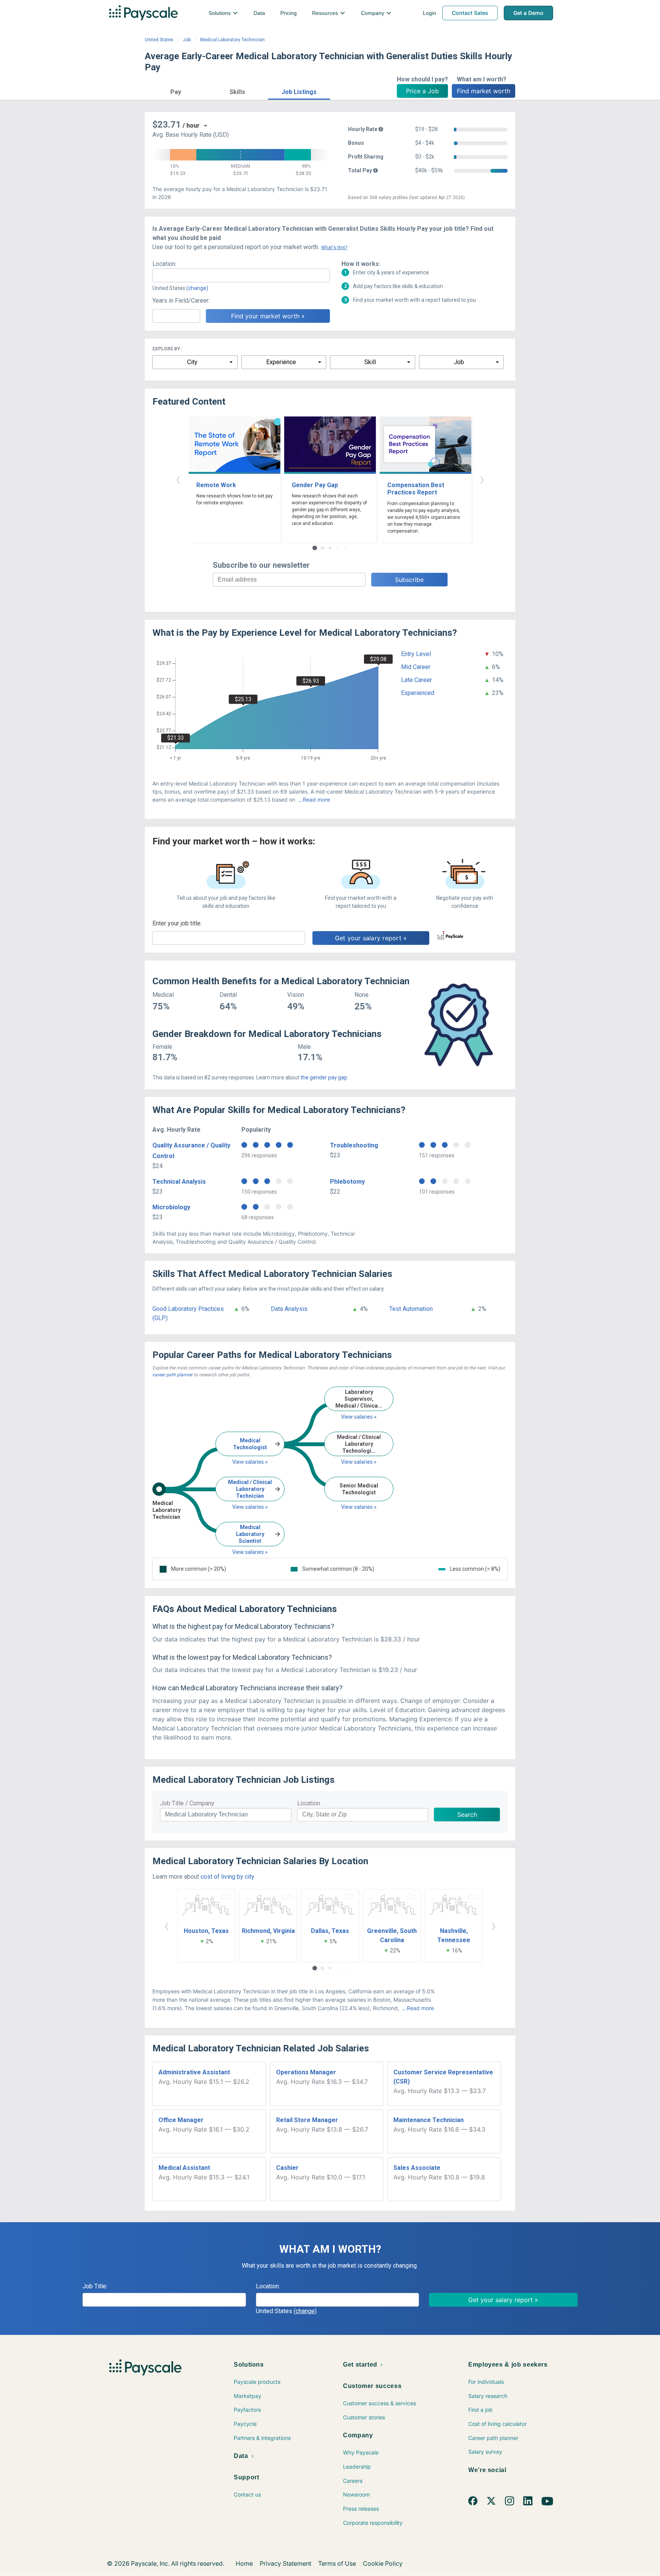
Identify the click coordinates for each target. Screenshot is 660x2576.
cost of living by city (227, 1877)
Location (309, 1803)
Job (187, 40)
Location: (164, 264)
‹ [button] (178, 479)
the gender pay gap (324, 1077)
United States (159, 40)
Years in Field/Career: (181, 301)
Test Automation (411, 1309)
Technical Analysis (179, 1182)
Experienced (418, 693)
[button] (176, 91)
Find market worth (484, 91)
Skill (370, 362)
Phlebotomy (347, 1182)
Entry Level (416, 654)
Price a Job (422, 91)
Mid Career (416, 667)
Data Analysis (289, 1309)
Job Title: (95, 2286)
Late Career (417, 680)
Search (467, 1815)
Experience (281, 362)
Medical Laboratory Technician (232, 40)
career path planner (172, 1375)
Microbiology (171, 1207)
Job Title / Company (187, 1803)
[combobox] (241, 275)
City (192, 362)
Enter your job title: (177, 923)
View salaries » (250, 1462)
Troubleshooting (354, 1145)
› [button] (482, 479)
